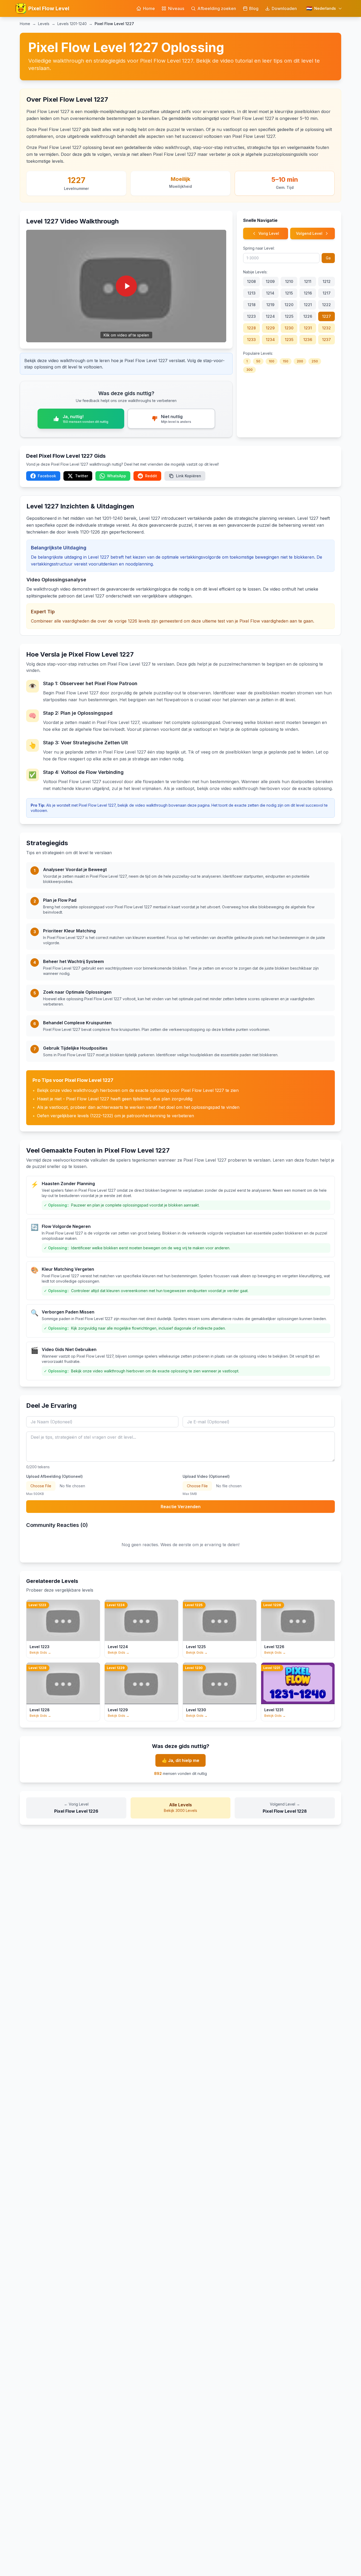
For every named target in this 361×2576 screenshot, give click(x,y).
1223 (251, 316)
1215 (289, 293)
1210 (289, 281)
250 (315, 361)
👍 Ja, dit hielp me (181, 1760)
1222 (327, 305)
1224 (270, 316)
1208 (251, 281)
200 (300, 361)
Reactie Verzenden (181, 1507)
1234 (270, 340)
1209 (270, 281)
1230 (289, 328)
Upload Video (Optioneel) (206, 1476)
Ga (328, 258)
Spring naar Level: (259, 248)
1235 (289, 340)
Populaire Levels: (258, 353)
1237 (327, 340)
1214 (270, 293)
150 (286, 361)
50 (258, 361)
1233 (251, 340)
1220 (289, 305)
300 (249, 370)
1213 (252, 293)
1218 (252, 305)
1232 (327, 328)
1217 (327, 293)
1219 (270, 305)
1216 (308, 293)
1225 (289, 316)
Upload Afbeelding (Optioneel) (54, 1476)
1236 (308, 340)
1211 (308, 281)
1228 (251, 328)
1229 (270, 328)
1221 (308, 305)
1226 (308, 316)
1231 (308, 328)
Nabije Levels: (255, 272)
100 (272, 361)
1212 (327, 281)
